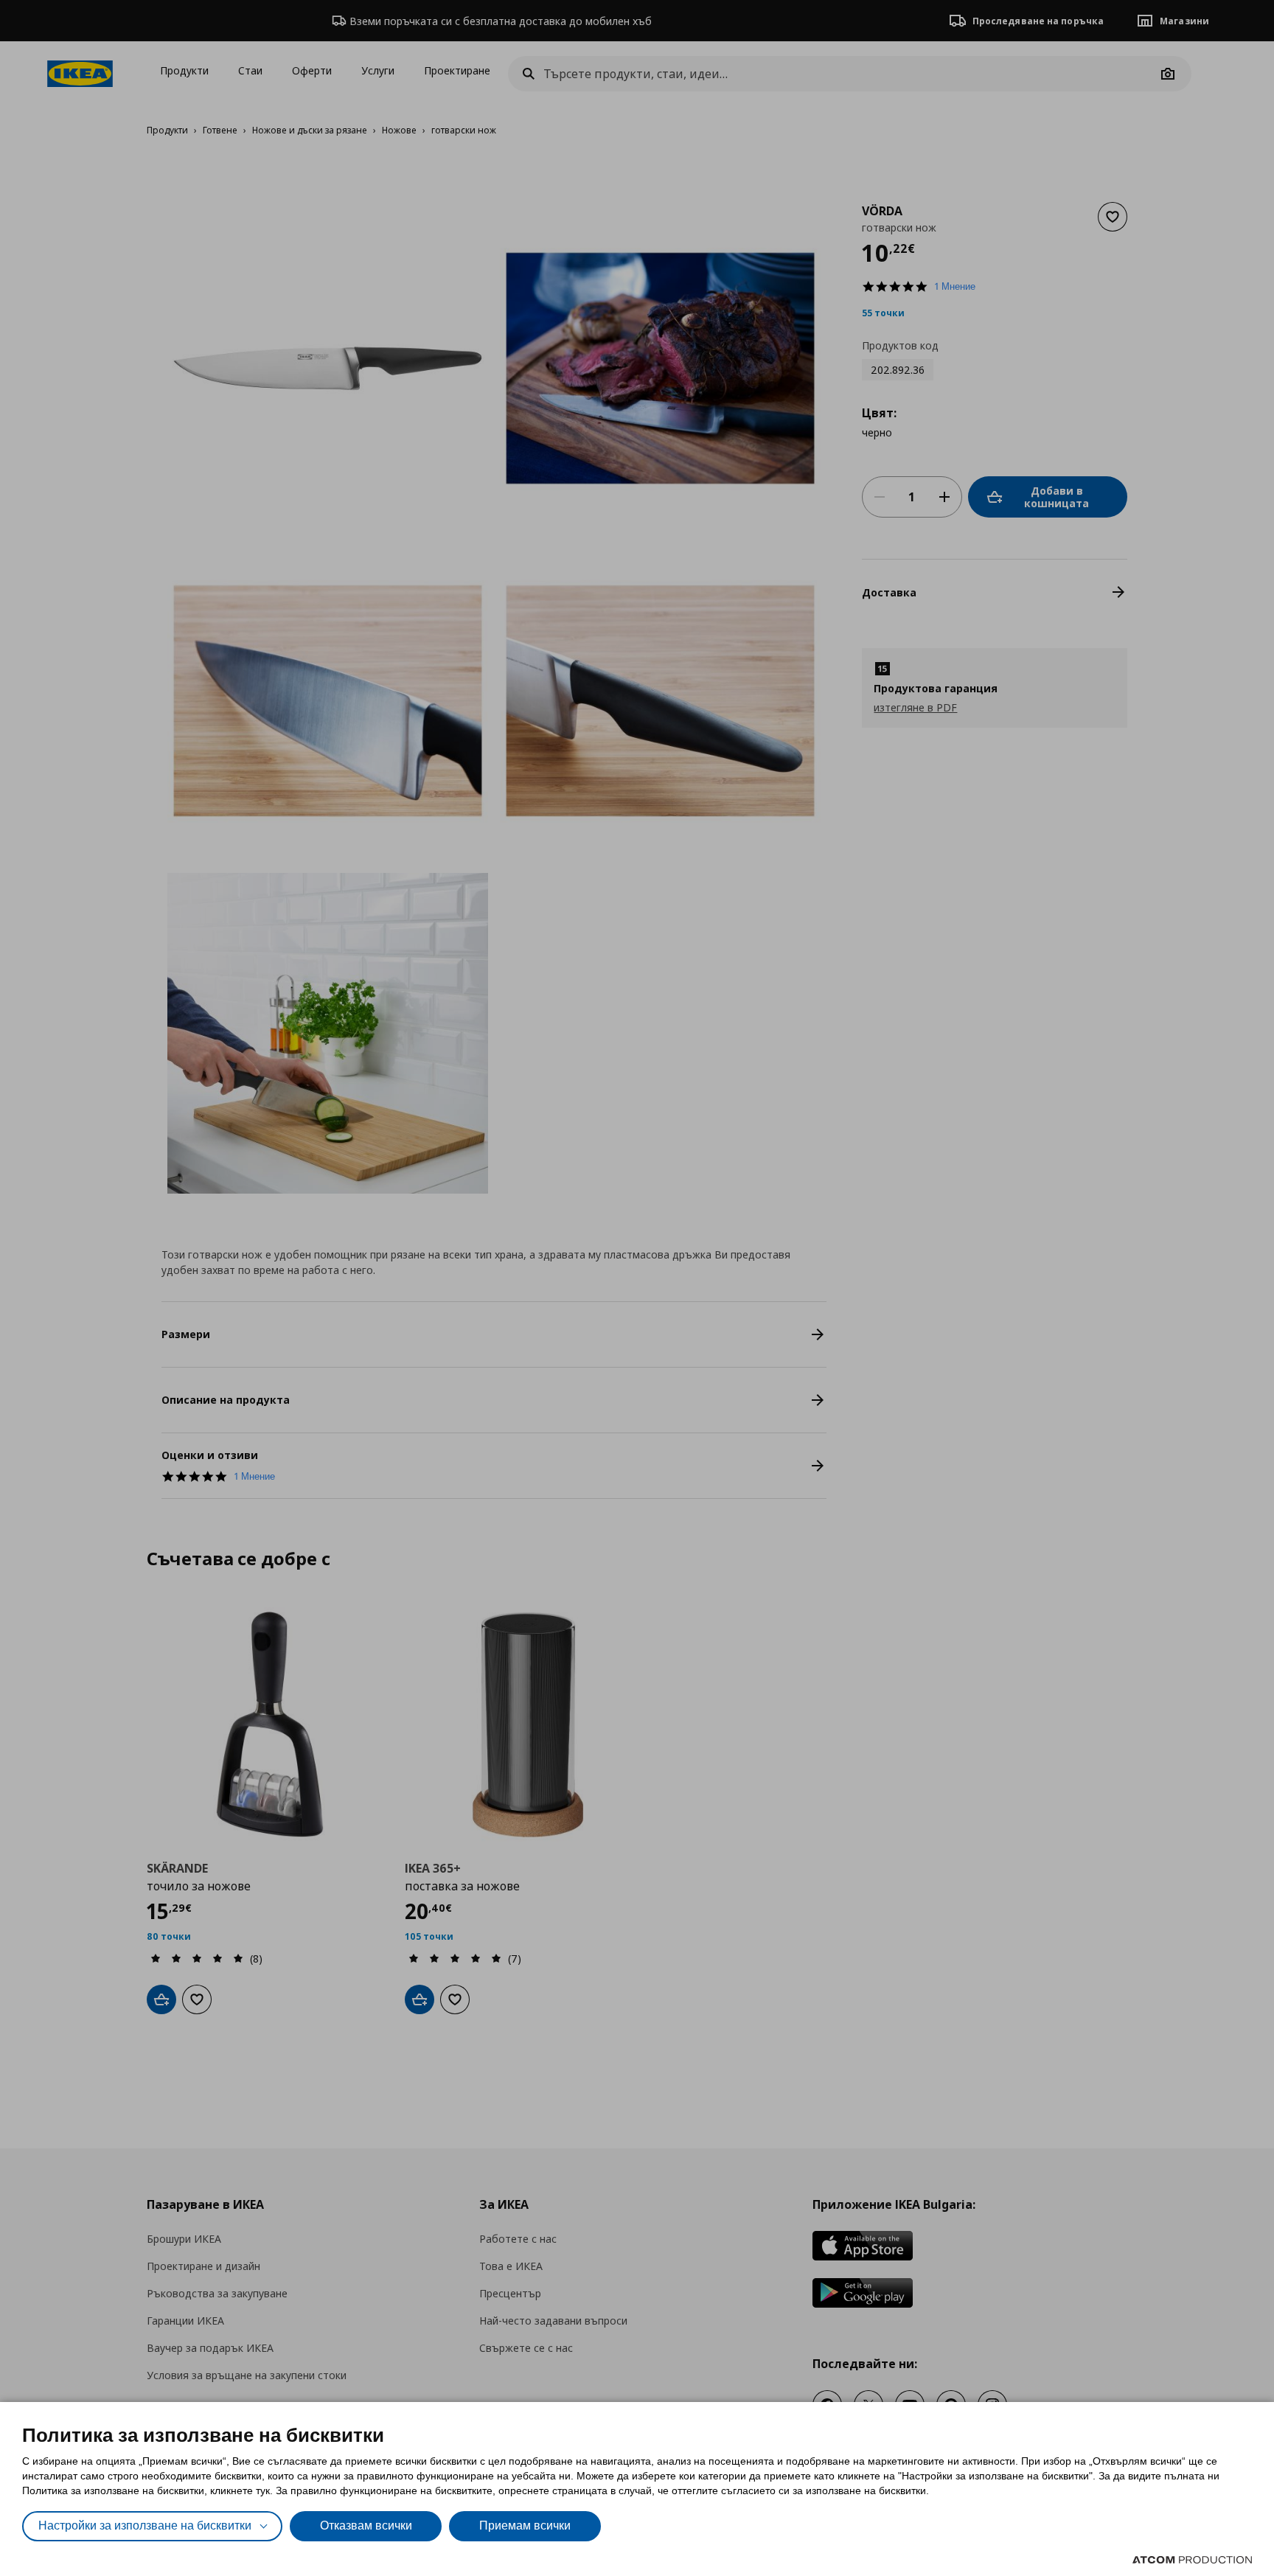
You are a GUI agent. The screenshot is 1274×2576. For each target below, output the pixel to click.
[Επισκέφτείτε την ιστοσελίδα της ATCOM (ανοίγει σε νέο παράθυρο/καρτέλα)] (1192, 2560)
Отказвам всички (366, 2525)
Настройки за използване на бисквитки (145, 2525)
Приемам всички (525, 2525)
